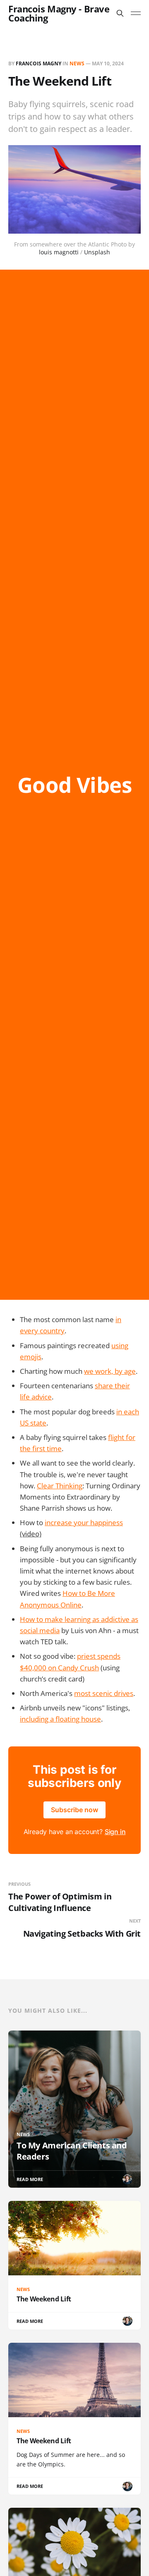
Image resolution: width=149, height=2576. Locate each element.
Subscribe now (74, 1810)
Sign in (115, 1832)
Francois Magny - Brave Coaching (59, 13)
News (77, 63)
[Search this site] (120, 13)
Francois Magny (38, 63)
